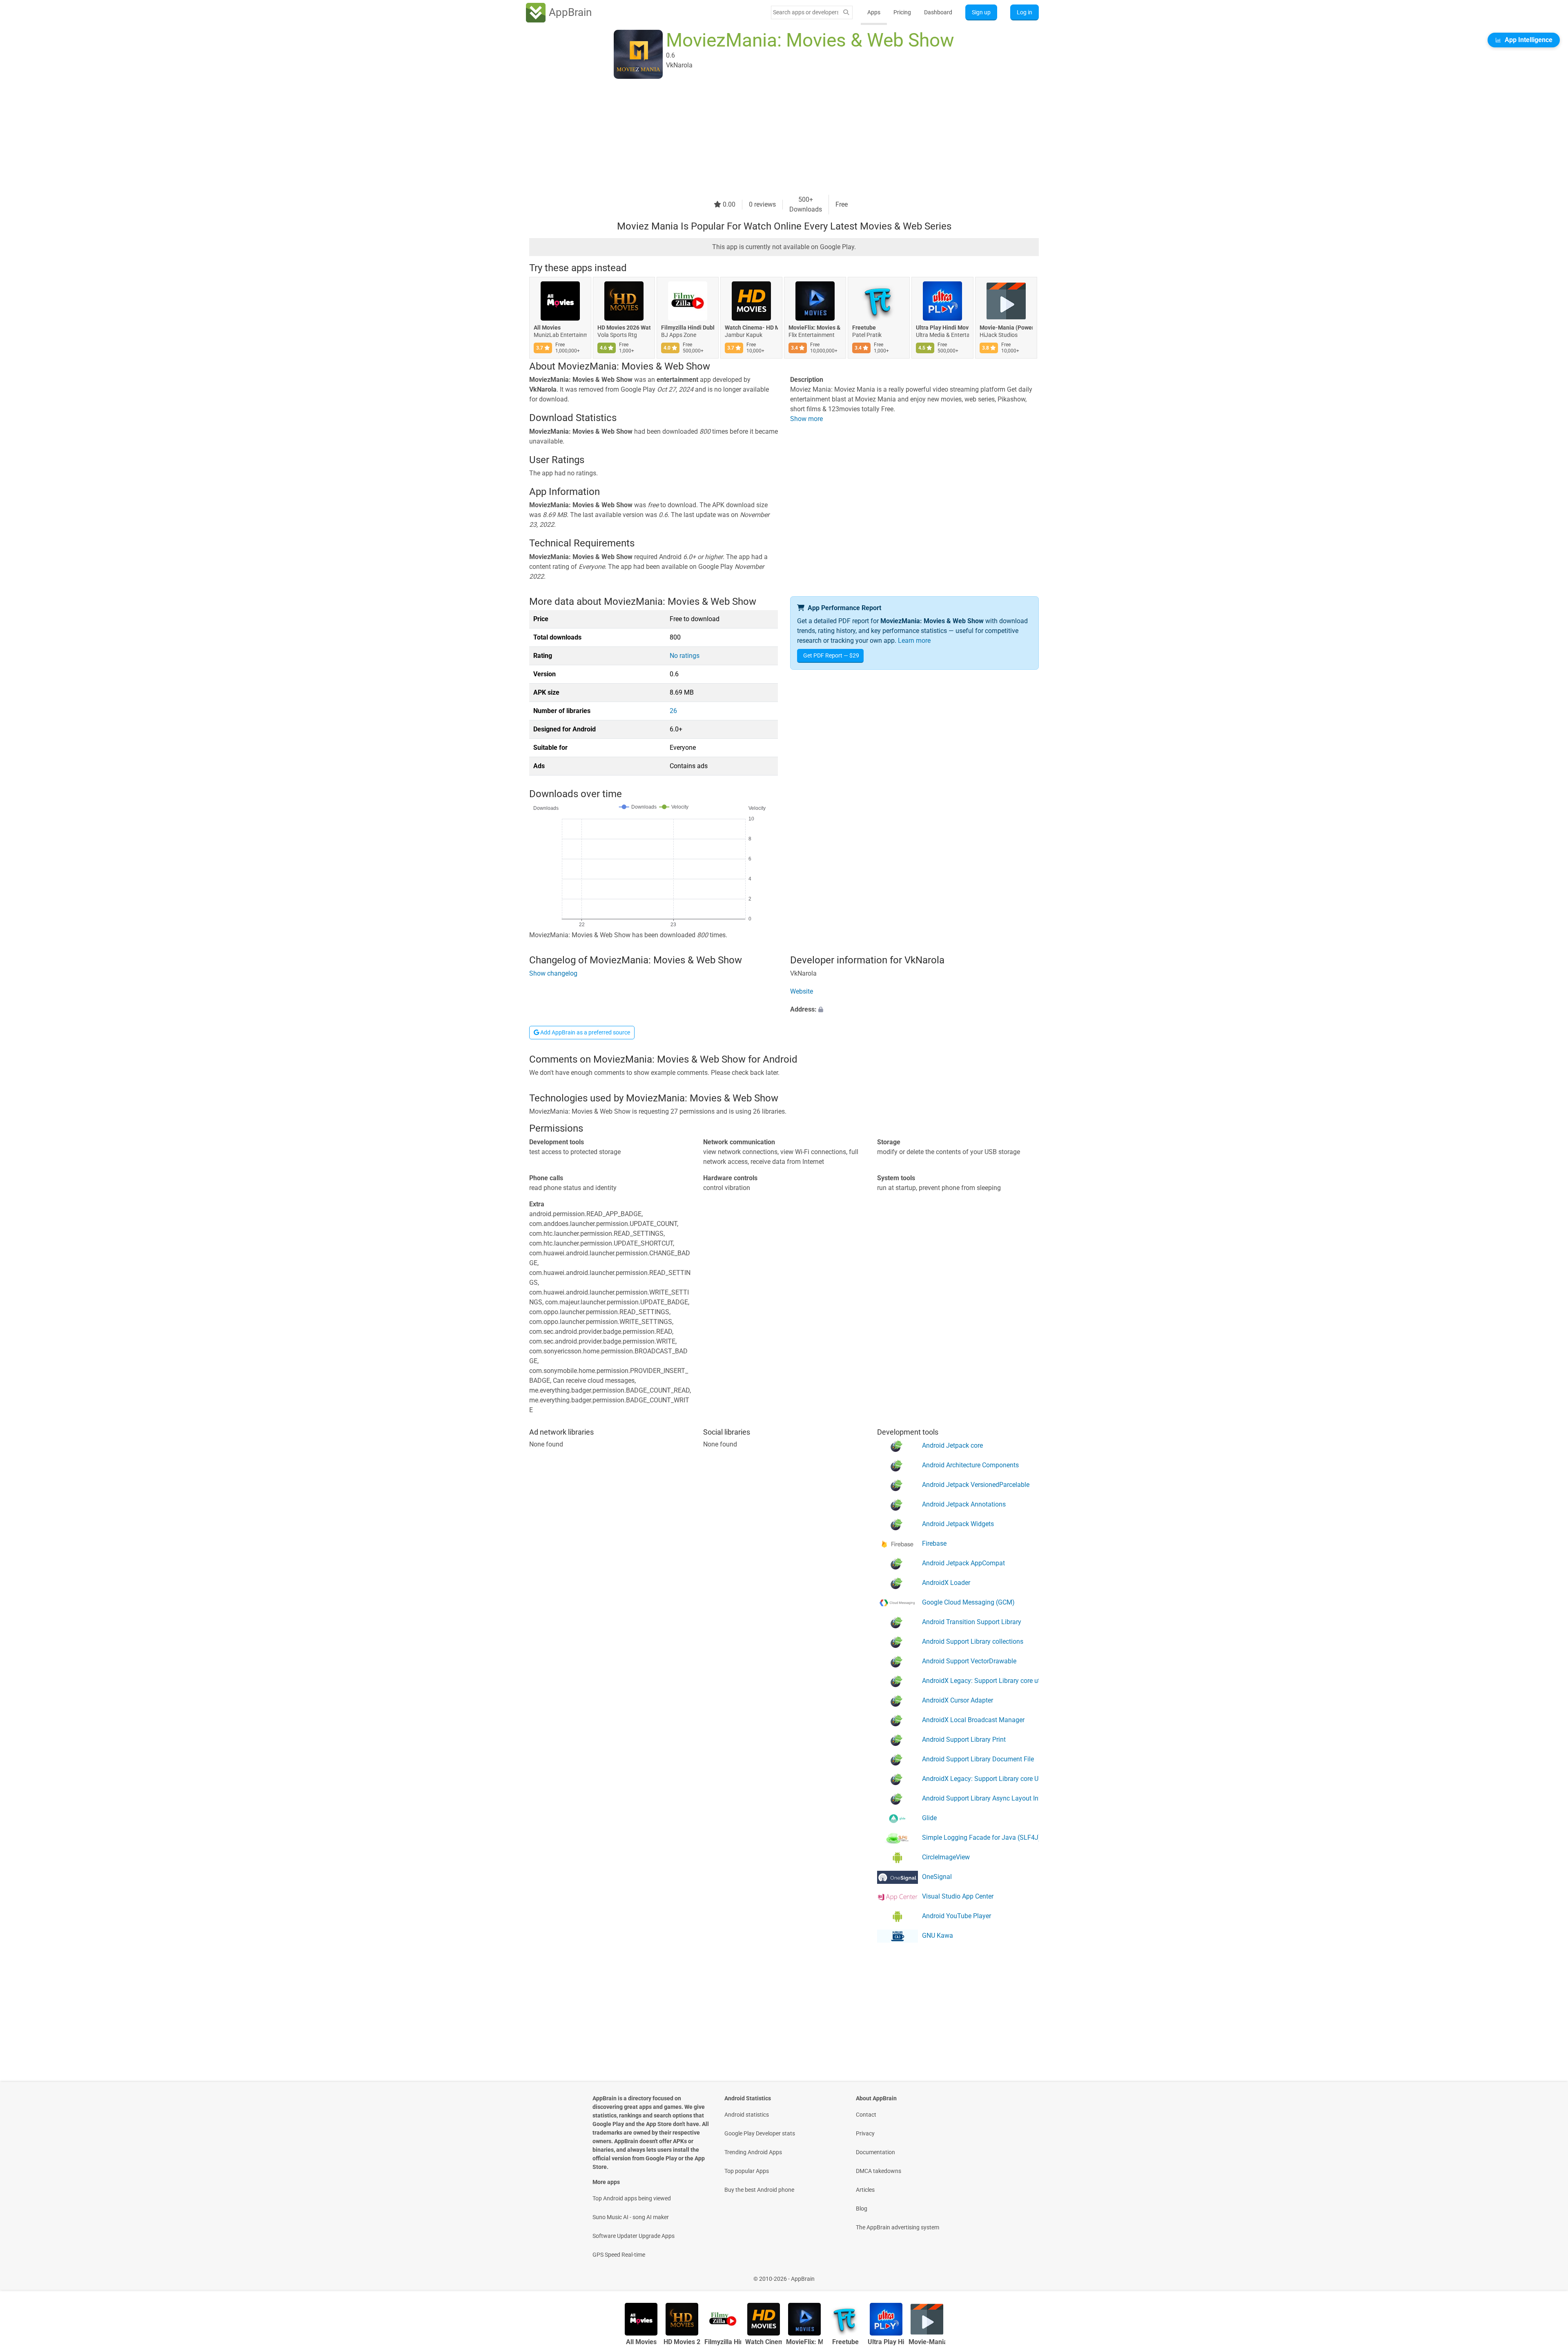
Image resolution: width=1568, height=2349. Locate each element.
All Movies (547, 328)
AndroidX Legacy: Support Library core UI (980, 1779)
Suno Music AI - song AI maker (631, 2217)
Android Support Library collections (973, 1641)
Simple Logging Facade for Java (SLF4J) (980, 1838)
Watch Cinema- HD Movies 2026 (751, 328)
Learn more (914, 641)
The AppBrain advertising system (898, 2227)
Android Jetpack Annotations (964, 1504)
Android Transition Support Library (972, 1622)
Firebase (934, 1543)
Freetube (864, 328)
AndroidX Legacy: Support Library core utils (980, 1681)
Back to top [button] (1548, 2274)
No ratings (685, 656)
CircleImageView (946, 1857)
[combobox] (806, 12)
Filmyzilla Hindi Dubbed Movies (688, 328)
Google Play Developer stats (760, 2133)
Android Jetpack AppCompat (963, 1563)
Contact (866, 2115)
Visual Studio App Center (958, 1896)
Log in (1025, 12)
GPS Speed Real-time (619, 2255)
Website (802, 991)
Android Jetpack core (952, 1445)
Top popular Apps (747, 2171)
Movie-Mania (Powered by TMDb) (1006, 328)
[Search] (846, 12)
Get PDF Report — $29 (831, 655)
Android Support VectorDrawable (969, 1661)
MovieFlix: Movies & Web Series (815, 328)
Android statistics (747, 2115)
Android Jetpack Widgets (958, 1524)
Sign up (981, 12)
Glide (929, 1818)
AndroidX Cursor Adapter (958, 1700)
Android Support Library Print (964, 1739)
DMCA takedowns (879, 2171)
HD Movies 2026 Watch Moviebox (624, 328)
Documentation (875, 2152)
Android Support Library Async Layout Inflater (980, 1798)
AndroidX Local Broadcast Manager (973, 1720)
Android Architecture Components (970, 1465)
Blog (862, 2209)
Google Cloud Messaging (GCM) (968, 1602)
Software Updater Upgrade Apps (634, 2236)
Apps (874, 12)
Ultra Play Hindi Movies (942, 328)
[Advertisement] (774, 138)
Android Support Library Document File (978, 1759)
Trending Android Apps (753, 2152)
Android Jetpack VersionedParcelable (976, 1485)
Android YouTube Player (957, 1916)
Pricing (902, 12)
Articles (865, 2190)
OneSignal (937, 1877)
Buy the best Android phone (759, 2190)
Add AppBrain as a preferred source (585, 1032)
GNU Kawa (938, 1936)
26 (673, 711)
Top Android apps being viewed (632, 2198)
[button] (914, 1010)
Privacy (865, 2133)
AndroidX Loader (946, 1583)
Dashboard (938, 12)
